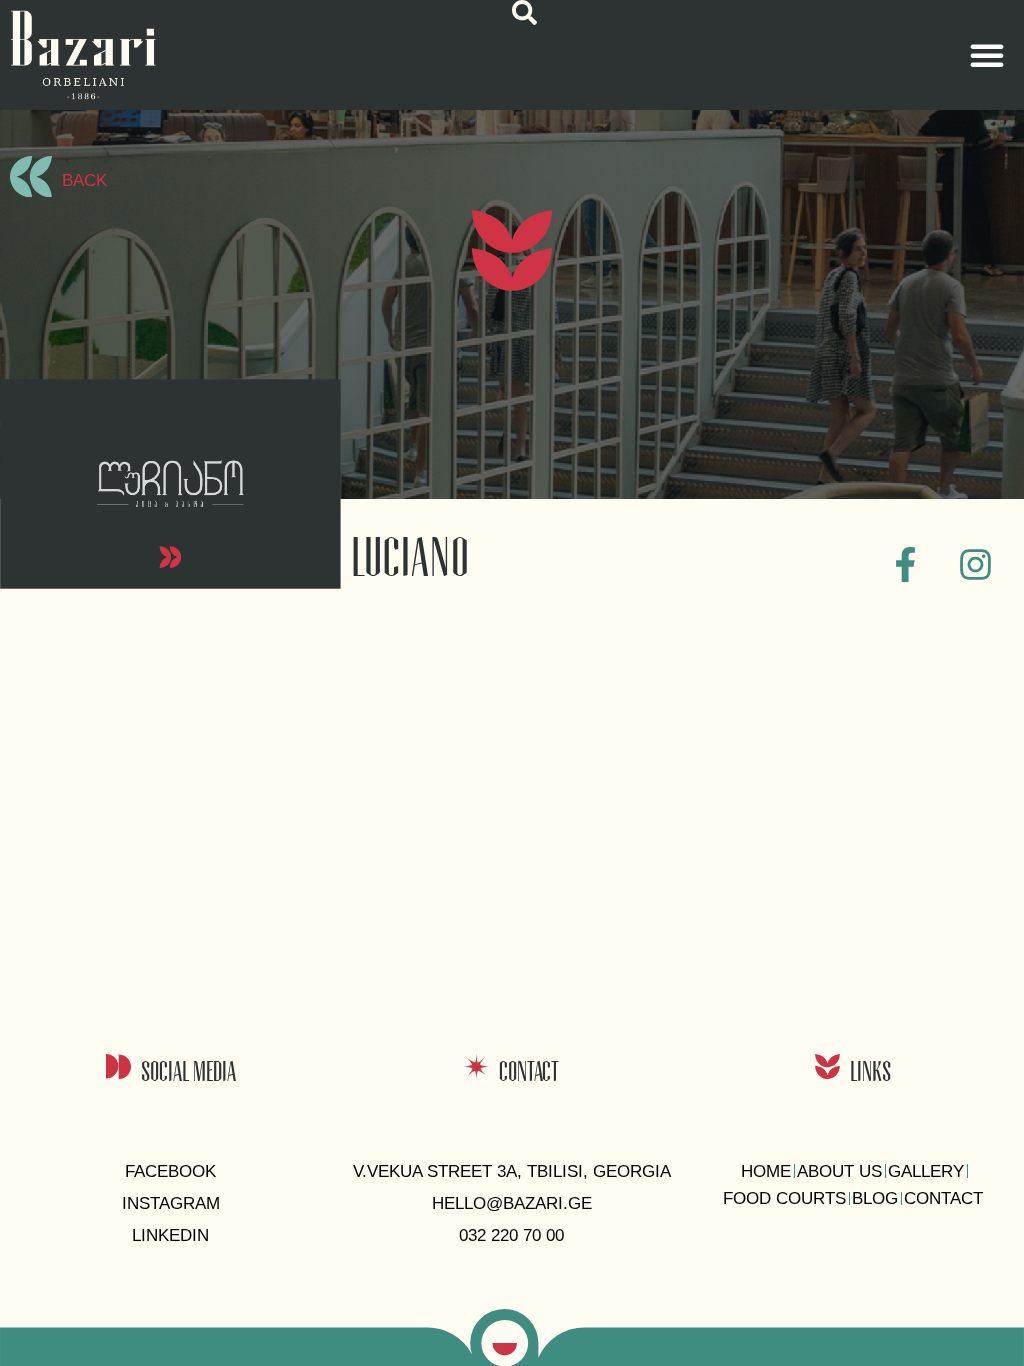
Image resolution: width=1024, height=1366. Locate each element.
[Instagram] (976, 564)
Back (84, 180)
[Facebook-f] (906, 564)
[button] (524, 12)
